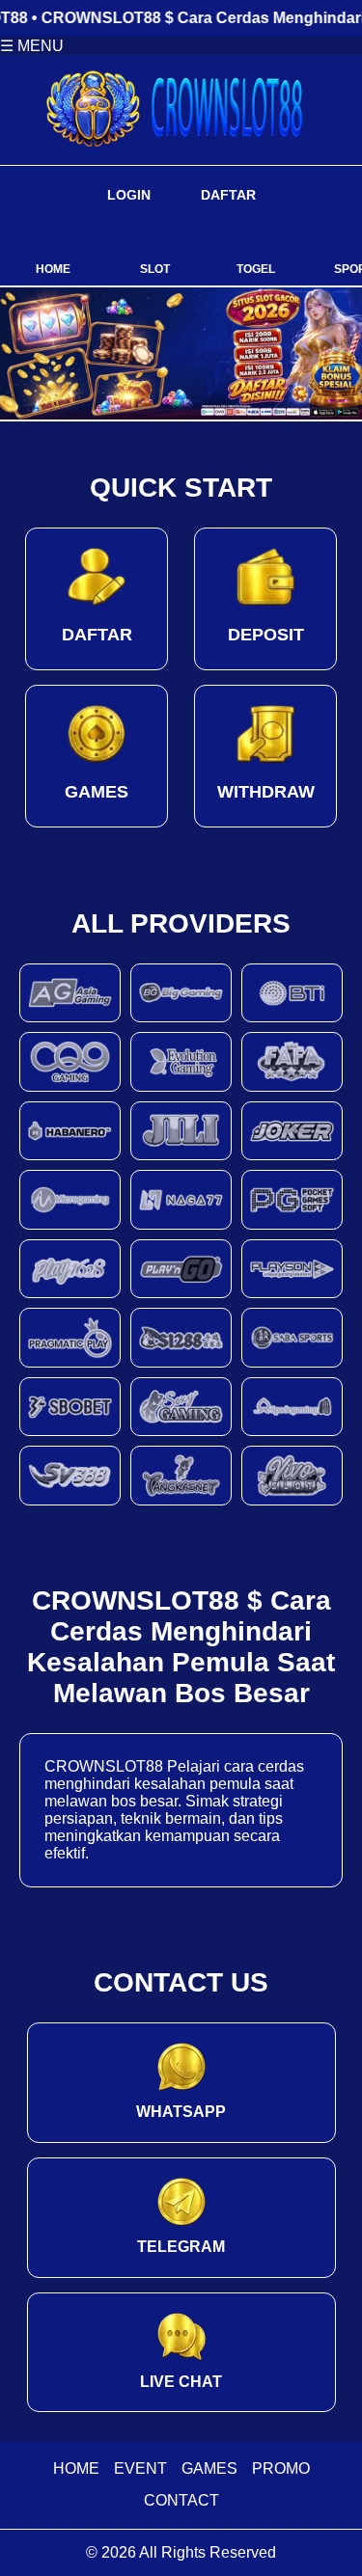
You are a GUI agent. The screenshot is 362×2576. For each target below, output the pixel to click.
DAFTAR (228, 195)
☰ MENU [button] (32, 46)
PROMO (281, 2468)
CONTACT (181, 2500)
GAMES (209, 2468)
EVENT (140, 2468)
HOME (76, 2468)
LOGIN (129, 195)
